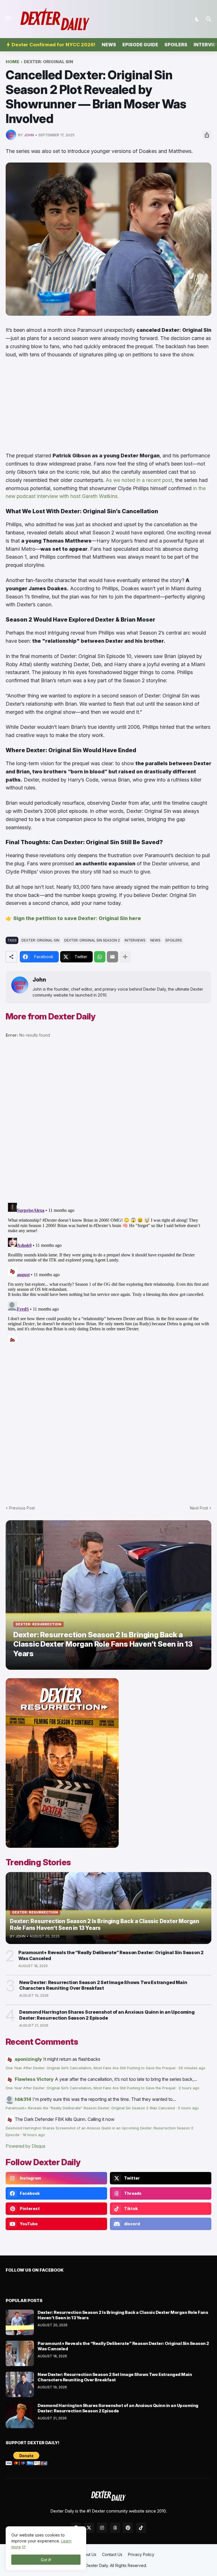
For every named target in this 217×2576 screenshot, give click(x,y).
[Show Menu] (8, 18)
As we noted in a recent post (139, 480)
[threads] (115, 2528)
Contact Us (112, 2554)
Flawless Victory (34, 2079)
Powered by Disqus (26, 2146)
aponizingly (28, 2059)
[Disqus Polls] (108, 1123)
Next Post (199, 1508)
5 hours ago (188, 2108)
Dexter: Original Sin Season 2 (92, 940)
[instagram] (102, 2528)
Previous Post (22, 1508)
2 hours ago (189, 2088)
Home (12, 62)
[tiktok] (141, 2528)
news (155, 940)
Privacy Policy (141, 2554)
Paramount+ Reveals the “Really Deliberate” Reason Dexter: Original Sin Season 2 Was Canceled (111, 1955)
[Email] (112, 957)
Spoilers (176, 45)
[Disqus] (108, 1271)
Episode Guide (140, 45)
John (39, 980)
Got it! (46, 2560)
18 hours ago (34, 2135)
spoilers (174, 940)
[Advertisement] (108, 405)
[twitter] (89, 2528)
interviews (135, 940)
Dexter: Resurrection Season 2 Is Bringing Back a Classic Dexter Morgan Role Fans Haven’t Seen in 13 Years (123, 2315)
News (109, 45)
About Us (88, 2554)
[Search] (210, 19)
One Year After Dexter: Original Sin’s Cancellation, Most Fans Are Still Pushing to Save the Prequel (91, 2068)
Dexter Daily (97, 2565)
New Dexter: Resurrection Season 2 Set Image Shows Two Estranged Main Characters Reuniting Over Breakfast (103, 1985)
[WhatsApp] (100, 957)
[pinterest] (128, 2528)
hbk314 (23, 2099)
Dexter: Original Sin (48, 62)
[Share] (207, 135)
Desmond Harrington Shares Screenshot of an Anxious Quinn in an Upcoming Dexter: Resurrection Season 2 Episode (107, 2015)
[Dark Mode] (197, 19)
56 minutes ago (192, 2068)
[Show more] (125, 957)
